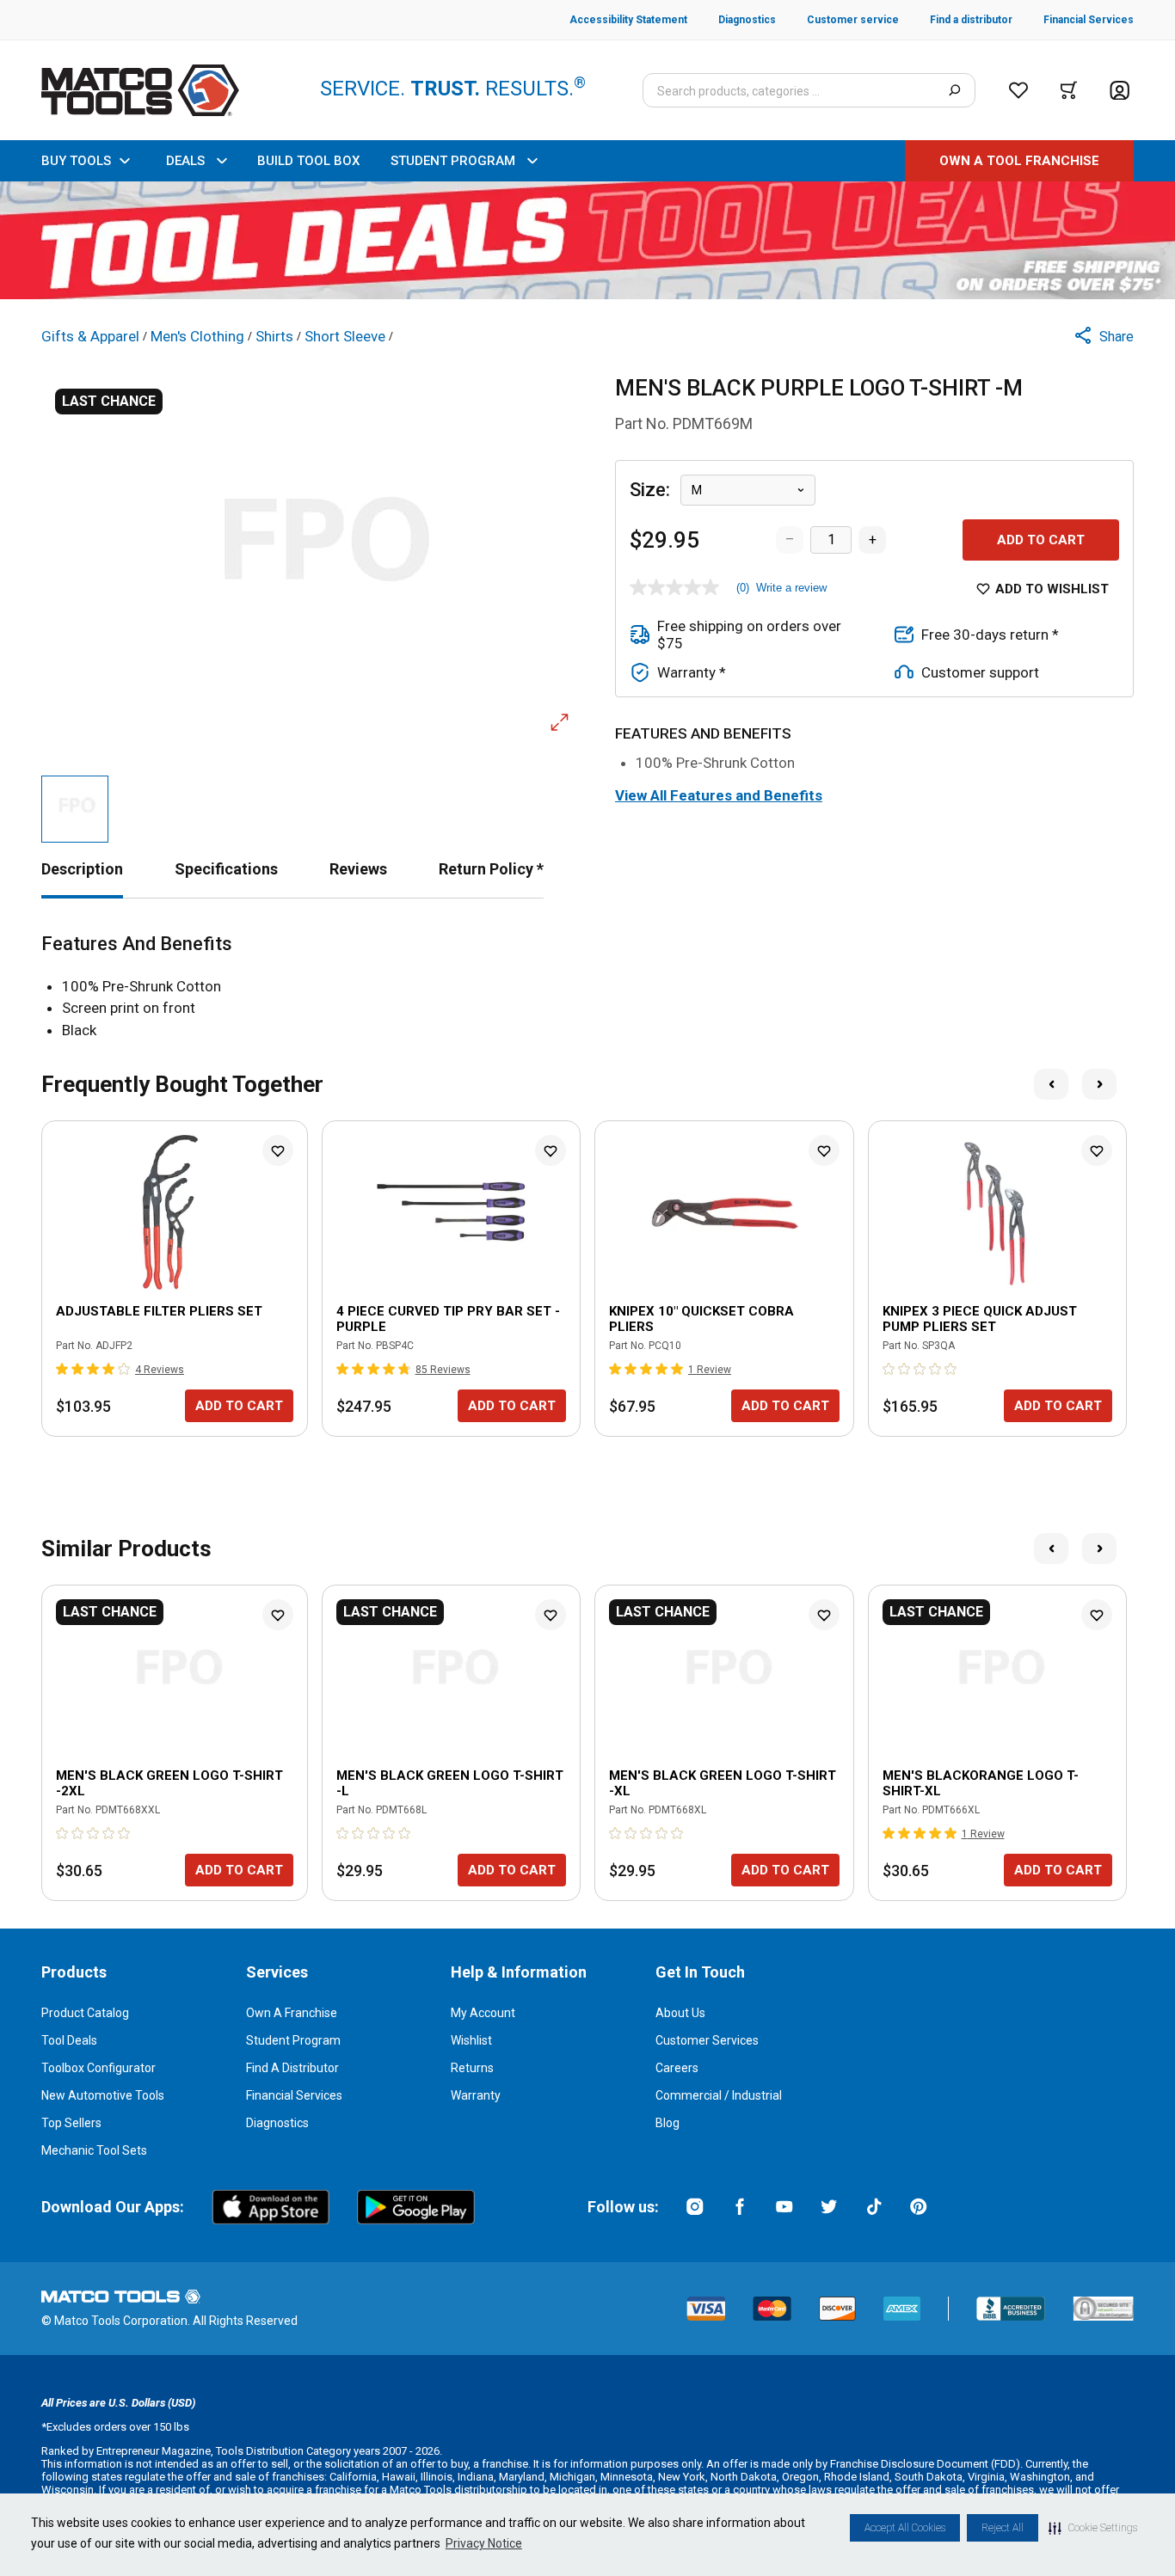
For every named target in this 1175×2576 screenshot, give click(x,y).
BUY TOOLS (76, 161)
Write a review (791, 588)
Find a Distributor (292, 2068)
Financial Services (294, 2095)
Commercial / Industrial (719, 2095)
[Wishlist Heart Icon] (278, 1150)
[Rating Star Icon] (63, 1369)
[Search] (954, 90)
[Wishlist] (1018, 90)
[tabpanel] (587, 987)
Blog (667, 2123)
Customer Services (707, 2040)
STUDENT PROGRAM (453, 161)
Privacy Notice (484, 2543)
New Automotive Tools (103, 2095)
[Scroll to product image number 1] (75, 809)
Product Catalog (85, 2013)
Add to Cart (1041, 540)
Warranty (476, 2095)
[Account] (1120, 91)
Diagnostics (277, 2123)
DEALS (185, 161)
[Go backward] (1051, 1084)
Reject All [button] (1003, 2528)
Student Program (293, 2040)
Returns (472, 2068)
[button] (1093, 2528)
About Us (680, 2013)
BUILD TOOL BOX (308, 161)
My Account (483, 2013)
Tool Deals (69, 2040)
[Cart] (1069, 90)
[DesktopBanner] (587, 240)
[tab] (82, 869)
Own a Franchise (292, 2013)
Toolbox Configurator (98, 2068)
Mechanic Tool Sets (94, 2150)
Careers (677, 2068)
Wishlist (471, 2040)
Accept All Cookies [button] (905, 2528)
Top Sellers (71, 2123)
